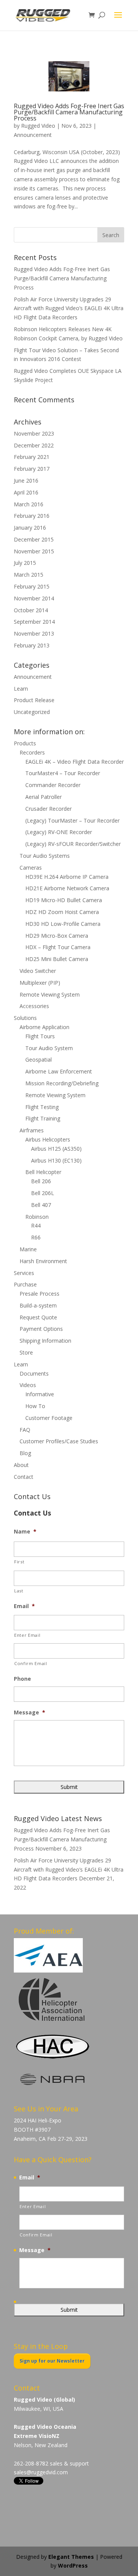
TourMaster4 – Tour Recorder (63, 773)
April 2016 (26, 492)
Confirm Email (31, 1663)
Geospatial (39, 1060)
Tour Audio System (49, 1048)
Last (19, 1591)
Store (26, 1352)
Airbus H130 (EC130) (56, 1160)
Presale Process (39, 1294)
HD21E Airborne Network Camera (67, 888)
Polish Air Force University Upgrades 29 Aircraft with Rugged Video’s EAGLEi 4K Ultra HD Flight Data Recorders (69, 308)
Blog (25, 1453)
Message (30, 1712)
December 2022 (34, 445)
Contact (24, 1477)
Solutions (25, 1018)
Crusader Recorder (48, 809)
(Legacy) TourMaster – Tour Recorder (72, 820)
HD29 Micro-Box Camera (57, 936)
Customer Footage (49, 1418)
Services (24, 1273)
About (21, 1465)
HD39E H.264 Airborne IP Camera (67, 877)
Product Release (34, 700)
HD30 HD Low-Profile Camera (63, 924)
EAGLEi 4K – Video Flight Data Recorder (75, 762)
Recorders (32, 752)
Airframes (32, 1130)
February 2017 (32, 469)
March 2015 (29, 575)
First (19, 1562)
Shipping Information (45, 1341)
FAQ (25, 1430)
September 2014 (34, 622)
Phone (22, 1679)
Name (25, 1532)
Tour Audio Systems (45, 856)
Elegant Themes (71, 2557)
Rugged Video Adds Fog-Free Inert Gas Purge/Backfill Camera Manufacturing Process (69, 112)
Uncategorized (32, 712)
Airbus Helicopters (48, 1139)
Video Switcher (38, 971)
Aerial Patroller (44, 797)
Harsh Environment (43, 1261)
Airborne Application (44, 1027)
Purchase (25, 1284)
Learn (21, 689)
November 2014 (34, 598)
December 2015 (34, 539)
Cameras (31, 868)
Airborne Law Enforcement (59, 1071)
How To (35, 1406)
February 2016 (32, 516)
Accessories (34, 1006)
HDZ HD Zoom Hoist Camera (62, 912)
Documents (34, 1373)
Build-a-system (38, 1305)
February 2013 (32, 645)
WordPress (73, 2565)
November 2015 (34, 551)
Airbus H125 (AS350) (56, 1149)
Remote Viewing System (50, 994)
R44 (36, 1225)
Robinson (37, 1217)
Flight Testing (42, 1107)
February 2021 (32, 457)
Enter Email (27, 1635)
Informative (40, 1394)
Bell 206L (43, 1193)
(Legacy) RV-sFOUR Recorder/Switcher (73, 844)
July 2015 (25, 563)
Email (24, 1606)
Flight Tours (40, 1036)
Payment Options (41, 1329)
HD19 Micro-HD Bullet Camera (64, 900)
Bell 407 (41, 1205)
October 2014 (31, 610)
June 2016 (26, 481)
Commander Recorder (53, 785)
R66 (36, 1237)
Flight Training (43, 1118)
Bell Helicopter (43, 1172)
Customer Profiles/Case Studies (59, 1441)
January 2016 (30, 528)
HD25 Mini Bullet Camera (57, 959)
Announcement (33, 135)
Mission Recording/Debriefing (62, 1083)
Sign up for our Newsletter (52, 2361)
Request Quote (38, 1317)
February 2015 (32, 586)
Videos (28, 1385)
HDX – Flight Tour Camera (58, 947)
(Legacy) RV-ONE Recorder (59, 832)
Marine (28, 1249)
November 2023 (34, 433)
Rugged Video (38, 126)
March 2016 (29, 504)
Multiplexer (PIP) (40, 983)
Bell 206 (41, 1181)
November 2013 (34, 633)
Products (25, 743)
